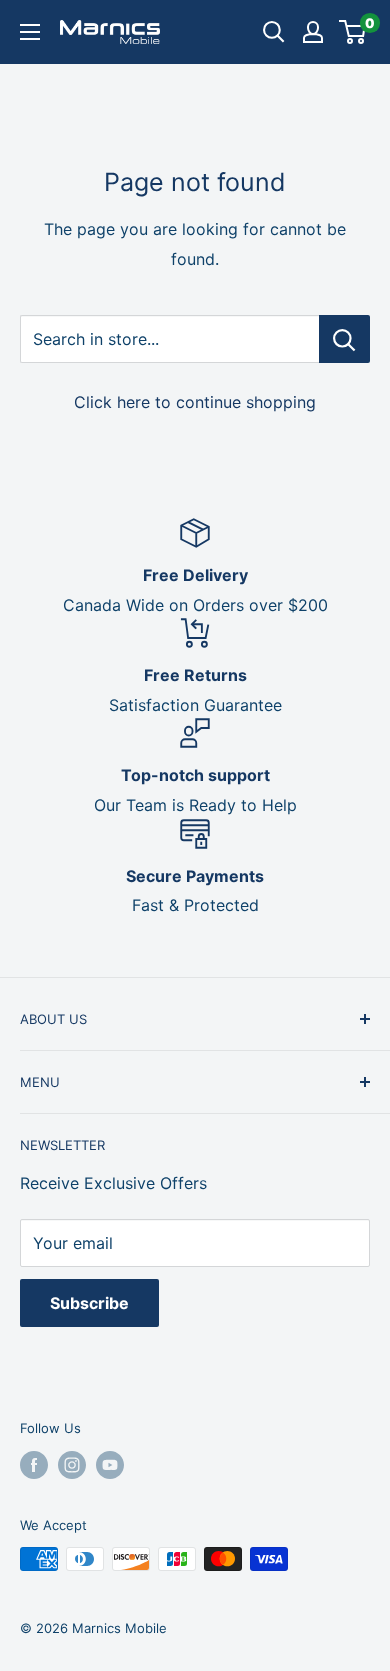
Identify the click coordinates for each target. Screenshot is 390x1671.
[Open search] (274, 32)
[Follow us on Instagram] (72, 1465)
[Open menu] (30, 32)
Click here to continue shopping (195, 402)
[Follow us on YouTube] (110, 1465)
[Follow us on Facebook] (34, 1465)
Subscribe (89, 1303)
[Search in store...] (344, 339)
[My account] (313, 32)
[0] (353, 32)
